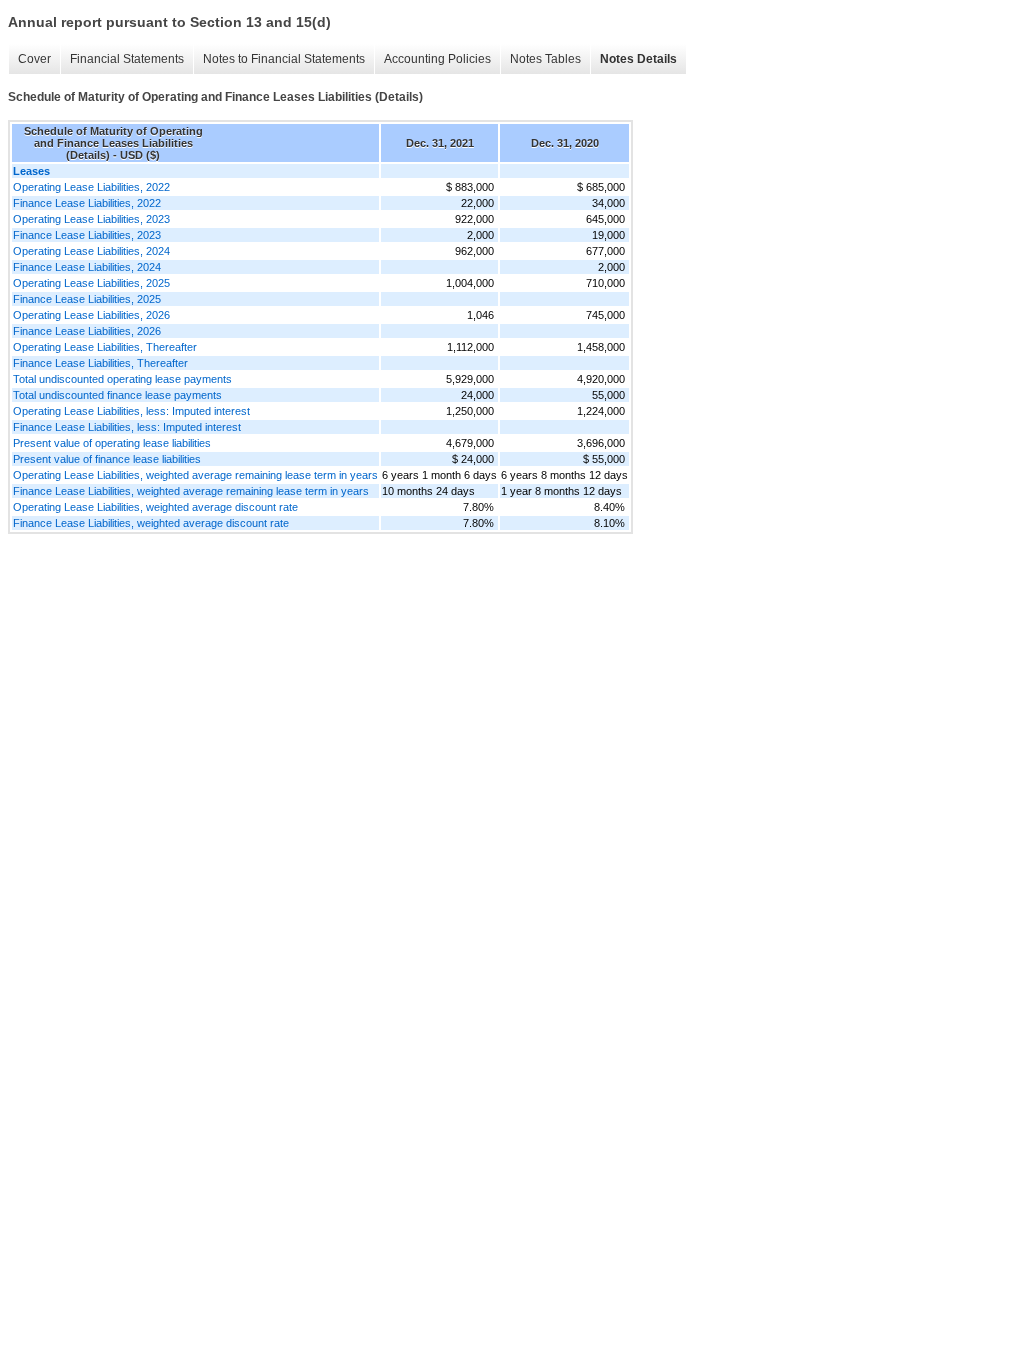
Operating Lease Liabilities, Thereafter (105, 347)
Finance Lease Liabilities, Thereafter (100, 363)
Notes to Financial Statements (284, 59)
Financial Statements (127, 59)
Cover (34, 59)
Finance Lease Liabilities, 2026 (87, 331)
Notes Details (638, 59)
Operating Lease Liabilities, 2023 (91, 219)
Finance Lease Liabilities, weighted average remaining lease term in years (191, 491)
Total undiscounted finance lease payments (117, 395)
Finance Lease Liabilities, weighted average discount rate (151, 523)
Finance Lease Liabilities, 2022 (87, 203)
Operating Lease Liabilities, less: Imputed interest (131, 411)
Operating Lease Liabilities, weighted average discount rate (155, 507)
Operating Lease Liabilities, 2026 (91, 315)
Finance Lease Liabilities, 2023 (87, 235)
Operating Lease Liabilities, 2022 (91, 187)
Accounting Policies (437, 59)
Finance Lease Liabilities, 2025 (87, 299)
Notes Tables (545, 59)
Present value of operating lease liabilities (112, 443)
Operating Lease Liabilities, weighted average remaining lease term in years (195, 475)
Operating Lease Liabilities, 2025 (91, 283)
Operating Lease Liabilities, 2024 (91, 251)
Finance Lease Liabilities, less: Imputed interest (127, 427)
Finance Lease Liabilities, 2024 (87, 267)
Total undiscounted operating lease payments (122, 379)
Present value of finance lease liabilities (107, 459)
